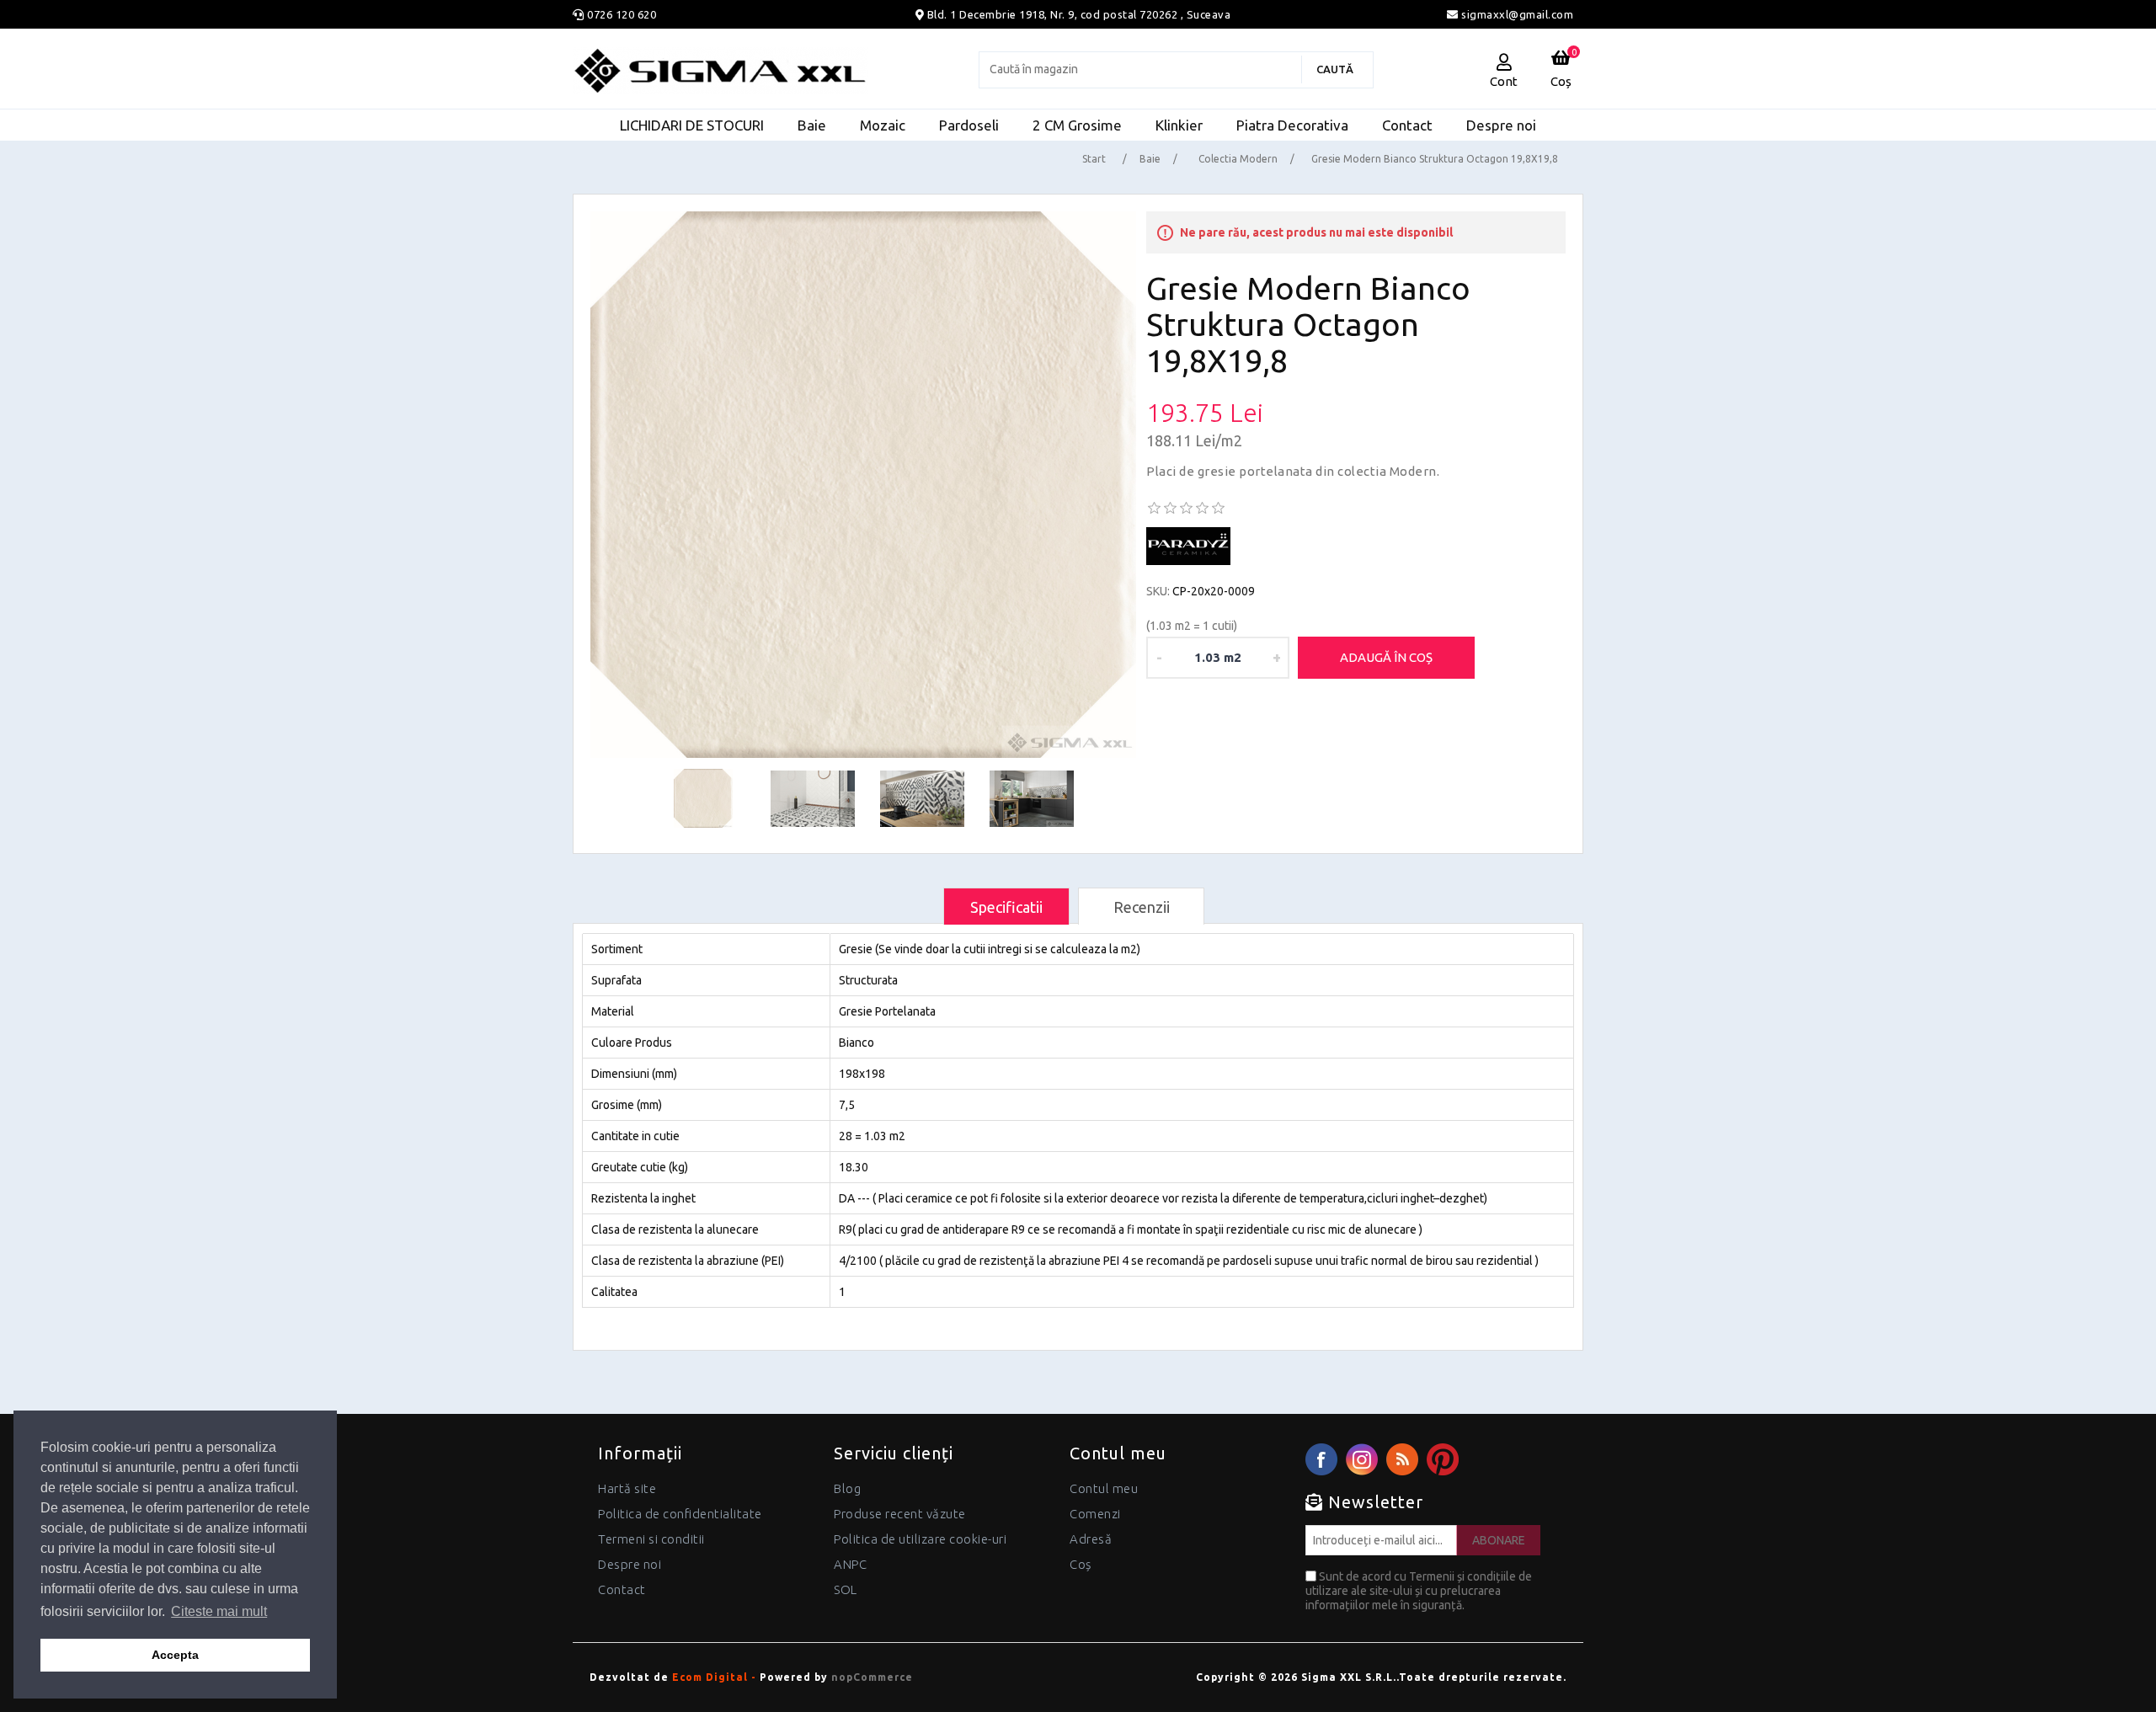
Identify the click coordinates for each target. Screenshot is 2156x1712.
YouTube (1443, 1459)
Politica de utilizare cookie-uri (920, 1539)
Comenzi (1095, 1514)
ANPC (850, 1564)
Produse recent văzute (900, 1514)
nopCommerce (872, 1677)
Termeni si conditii (651, 1539)
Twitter (1362, 1459)
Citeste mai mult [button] (219, 1611)
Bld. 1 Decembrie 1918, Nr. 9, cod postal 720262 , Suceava (1079, 14)
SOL (846, 1589)
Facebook (1321, 1459)
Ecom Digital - (714, 1677)
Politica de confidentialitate (680, 1514)
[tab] (1006, 907)
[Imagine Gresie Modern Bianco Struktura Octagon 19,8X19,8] (864, 485)
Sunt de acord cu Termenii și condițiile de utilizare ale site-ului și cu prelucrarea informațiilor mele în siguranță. (1419, 1591)
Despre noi (630, 1564)
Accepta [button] (175, 1655)
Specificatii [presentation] (1006, 907)
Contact (622, 1589)
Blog (847, 1488)
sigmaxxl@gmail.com (1516, 14)
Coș (1081, 1564)
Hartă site (627, 1488)
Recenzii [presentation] (1142, 907)
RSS (1402, 1459)
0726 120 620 (622, 14)
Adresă (1091, 1539)
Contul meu (1104, 1488)
